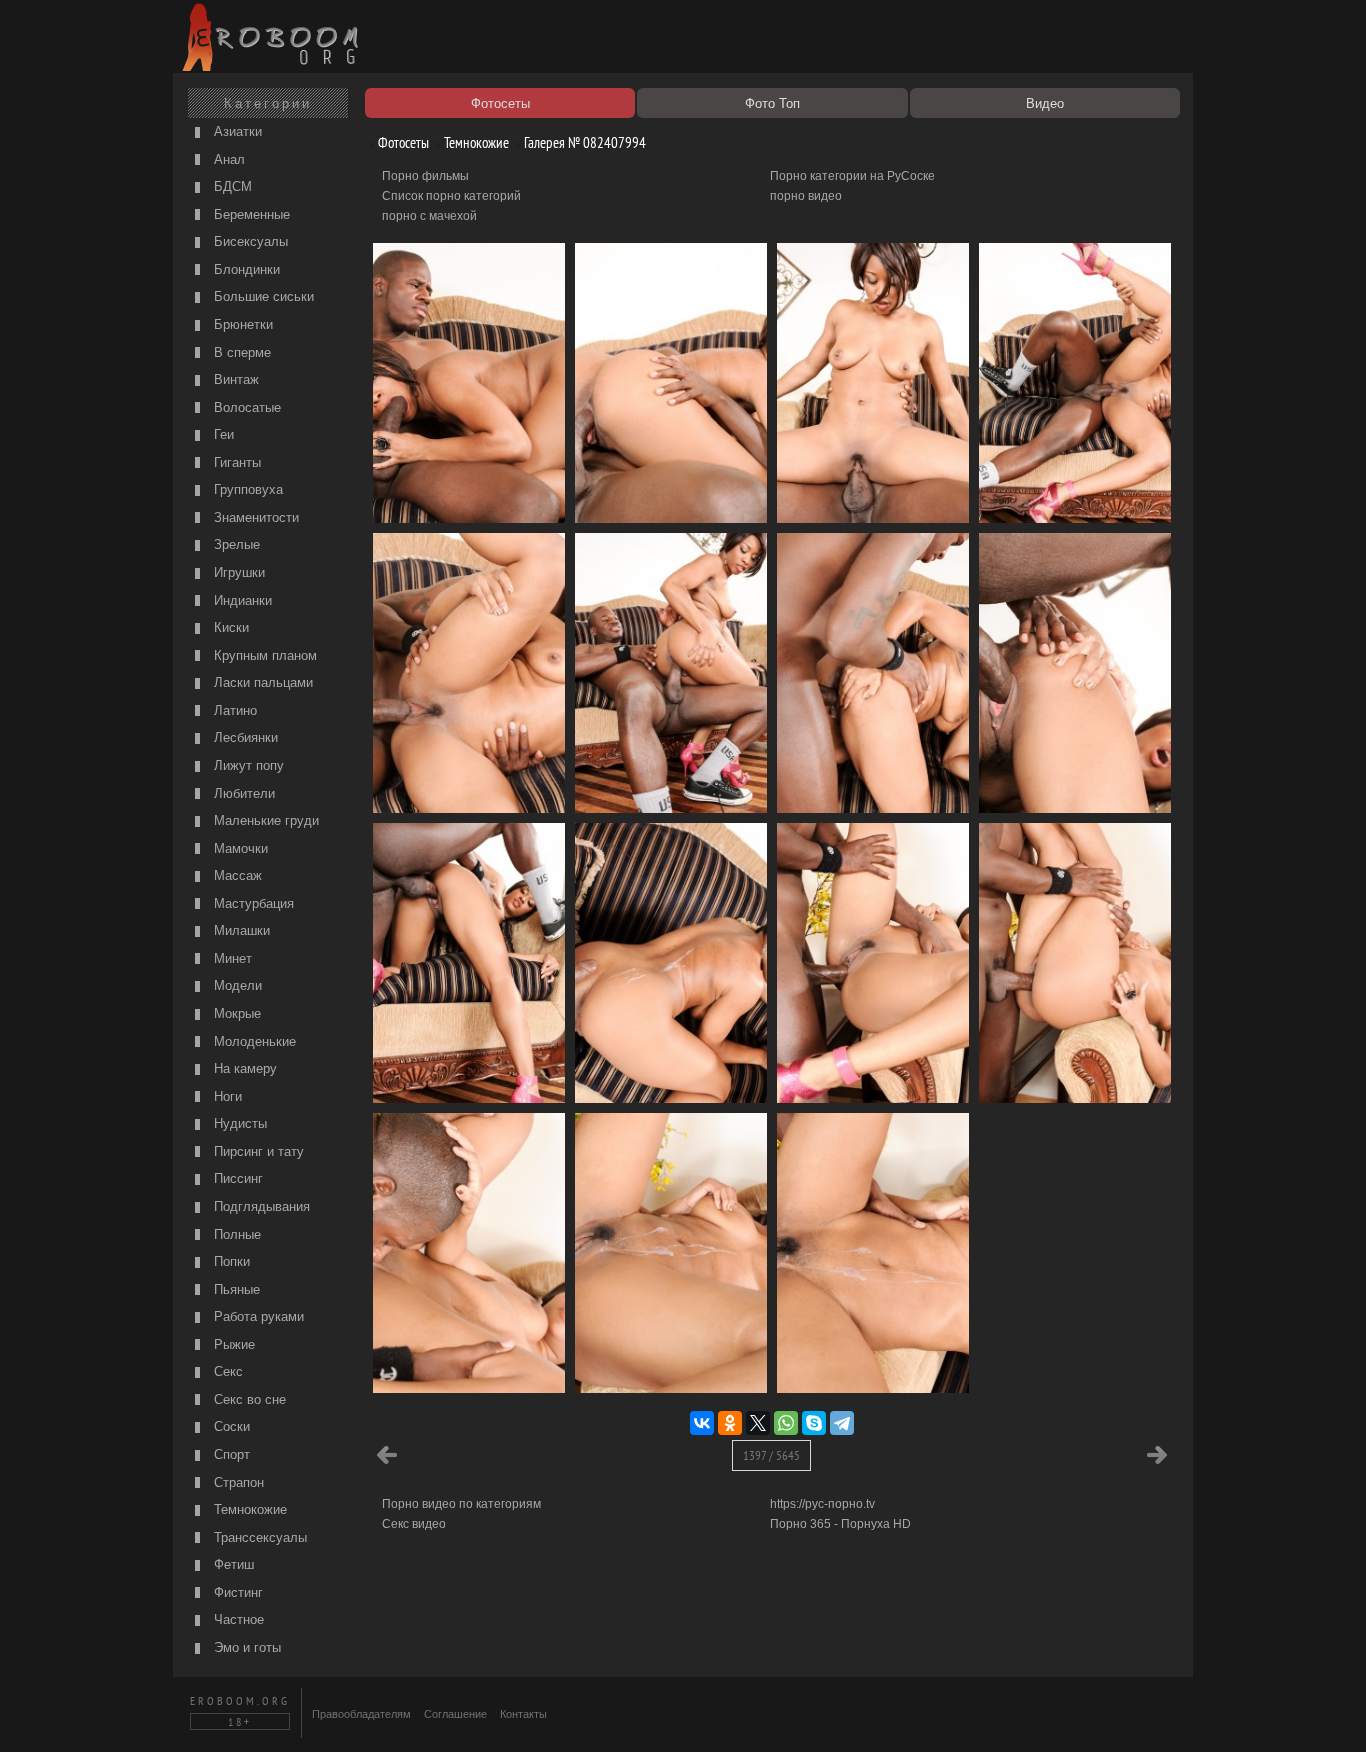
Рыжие (232, 1344)
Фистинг (236, 1592)
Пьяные (235, 1289)
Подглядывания (260, 1206)
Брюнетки (241, 324)
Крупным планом (263, 655)
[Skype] (814, 1423)
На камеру (243, 1068)
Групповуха (246, 489)
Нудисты (238, 1123)
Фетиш (232, 1564)
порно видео (806, 196)
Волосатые (245, 407)
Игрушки (237, 572)
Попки (230, 1261)
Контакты (523, 1714)
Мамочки (239, 848)
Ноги (226, 1096)
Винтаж (234, 379)
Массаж (236, 875)
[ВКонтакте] (702, 1423)
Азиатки (236, 131)
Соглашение (455, 1714)
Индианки (241, 600)
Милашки (240, 930)
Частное (237, 1619)
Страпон (237, 1482)
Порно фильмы (425, 176)
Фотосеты (402, 142)
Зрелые (235, 544)
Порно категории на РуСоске (852, 176)
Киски (229, 627)
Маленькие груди (264, 820)
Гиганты (235, 462)
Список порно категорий (451, 196)
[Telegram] (842, 1423)
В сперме (240, 352)
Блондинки (245, 269)
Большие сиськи (262, 296)
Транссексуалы (258, 1537)
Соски (230, 1426)
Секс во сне (248, 1399)
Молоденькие (253, 1041)
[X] (758, 1423)
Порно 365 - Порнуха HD (840, 1524)
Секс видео (414, 1524)
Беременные (250, 214)
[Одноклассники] (730, 1423)
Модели (236, 985)
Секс (226, 1371)
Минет (231, 958)
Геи (222, 434)
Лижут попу (247, 765)
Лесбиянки (244, 737)
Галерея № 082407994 (583, 142)
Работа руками (257, 1316)
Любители (242, 793)
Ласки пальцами (261, 682)
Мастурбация (252, 903)
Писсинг (236, 1178)
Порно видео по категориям (461, 1504)
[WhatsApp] (786, 1423)
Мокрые (235, 1013)
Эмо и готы (245, 1647)
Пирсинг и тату (257, 1151)
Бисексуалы (249, 241)
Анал (227, 159)
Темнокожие (248, 1509)
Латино (233, 710)
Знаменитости (254, 517)
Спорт (230, 1454)
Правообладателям (361, 1714)
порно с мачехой (429, 216)
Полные (235, 1234)
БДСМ (231, 186)
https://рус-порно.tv (822, 1504)
